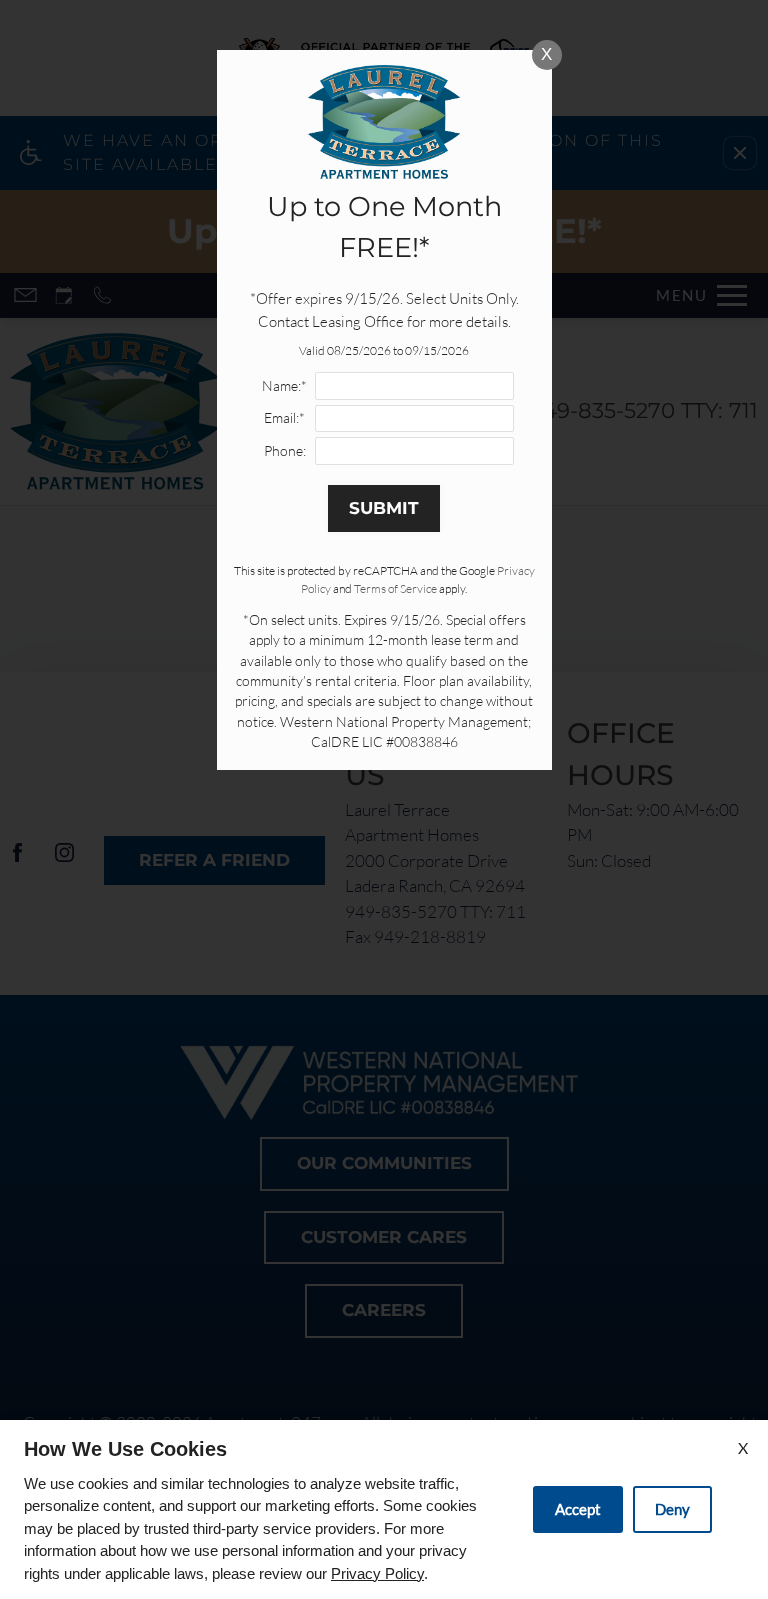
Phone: (285, 450)
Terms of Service (395, 588)
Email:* (284, 417)
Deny (672, 1509)
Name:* (284, 385)
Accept (578, 1509)
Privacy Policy (377, 1573)
